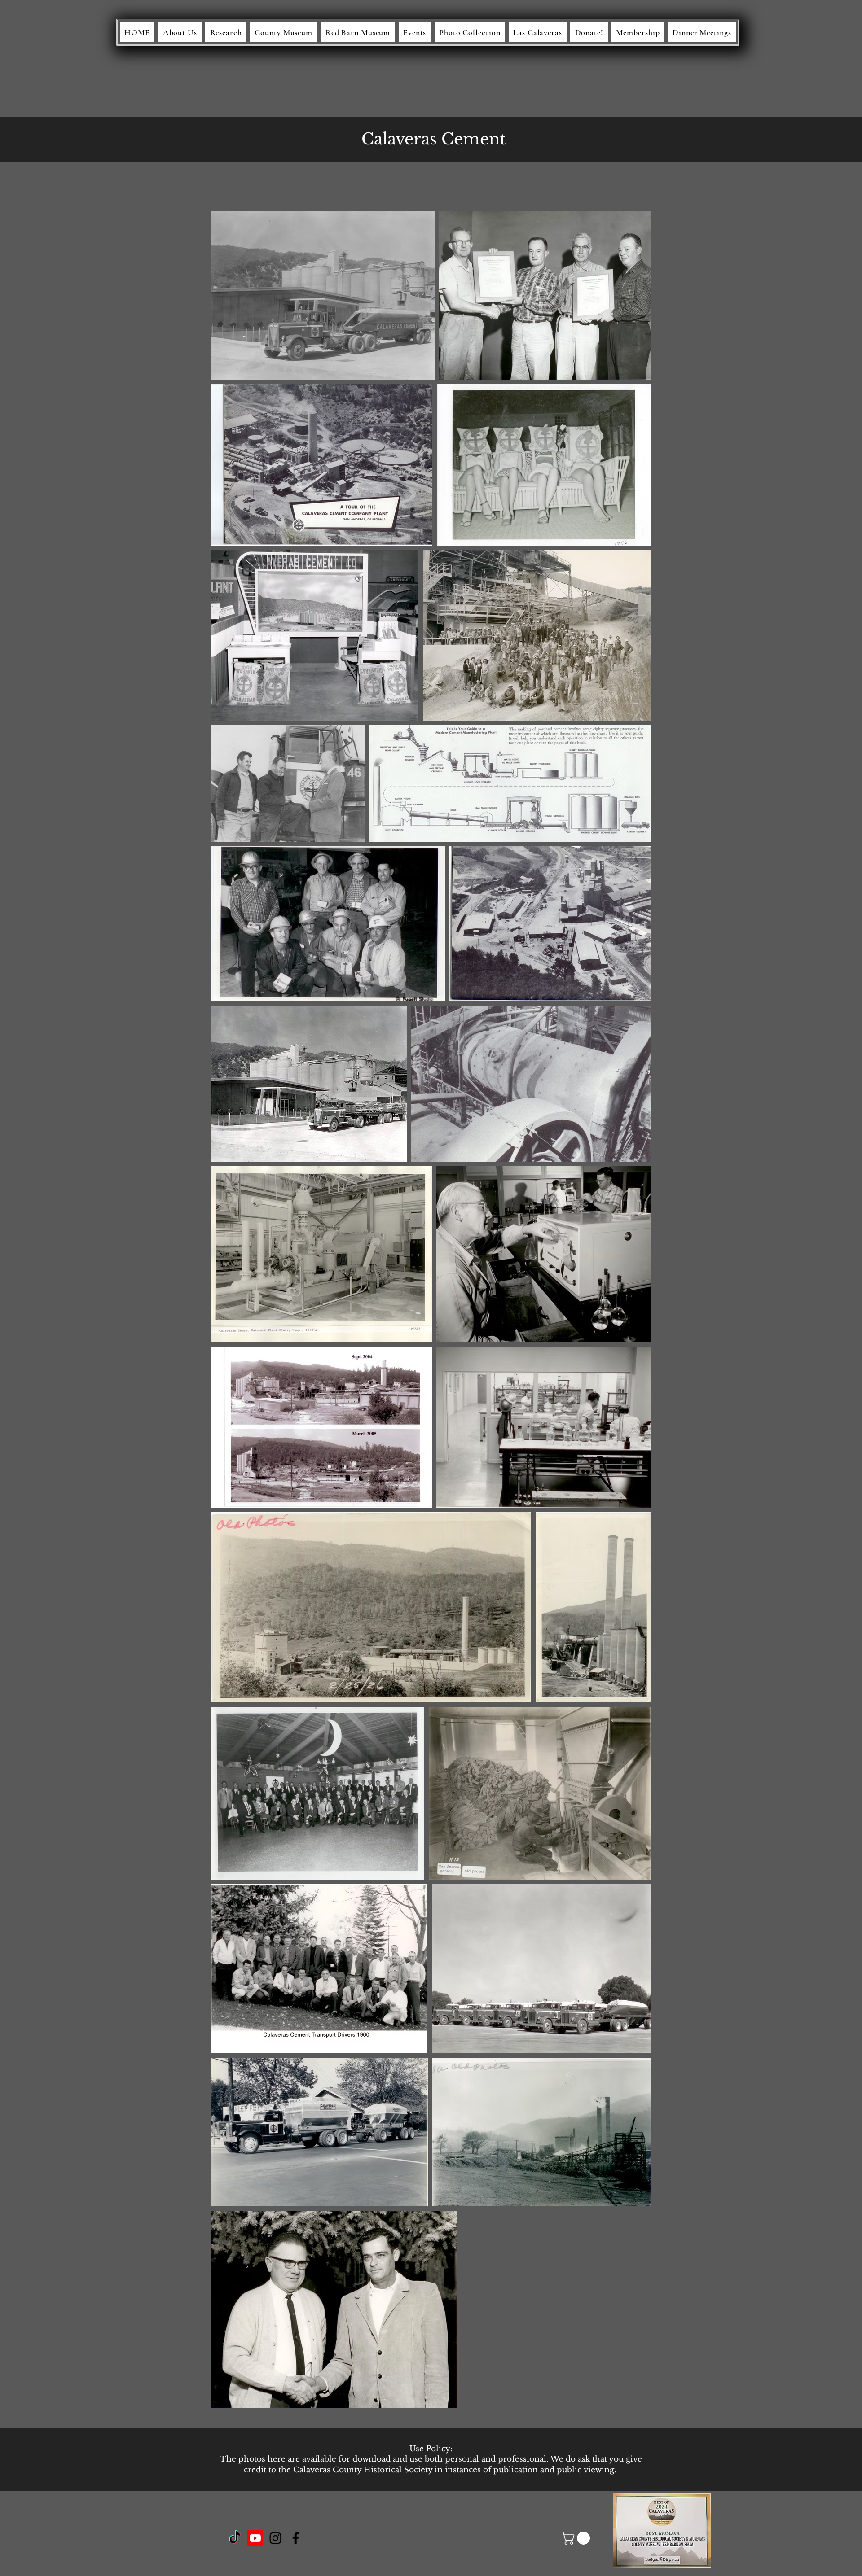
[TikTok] (235, 2538)
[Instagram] (275, 2538)
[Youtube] (255, 2538)
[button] (577, 2538)
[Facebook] (296, 2538)
